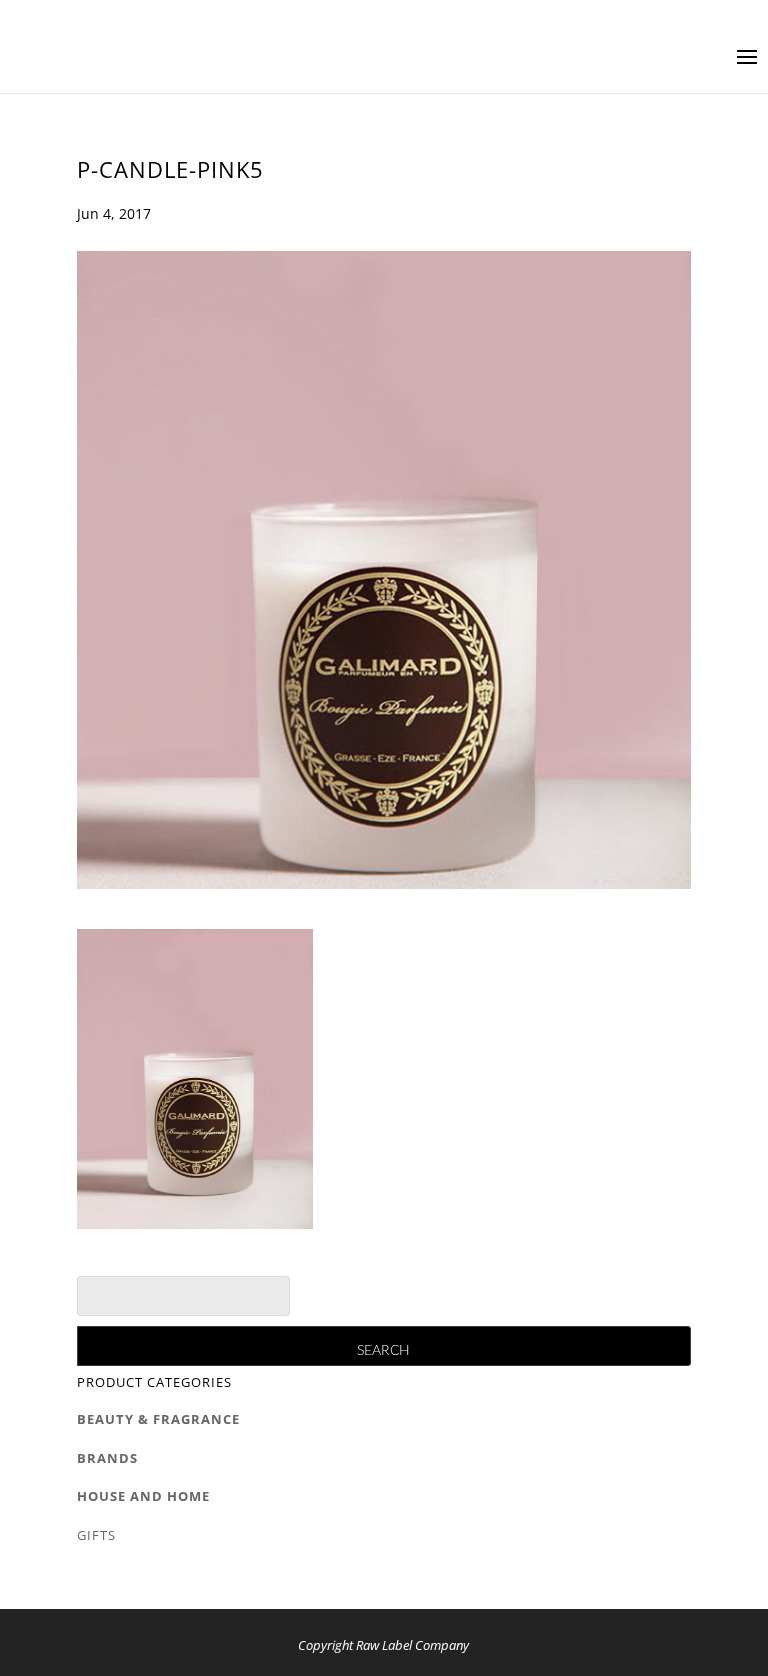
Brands (107, 1458)
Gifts (96, 1535)
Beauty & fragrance (158, 1419)
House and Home (143, 1496)
